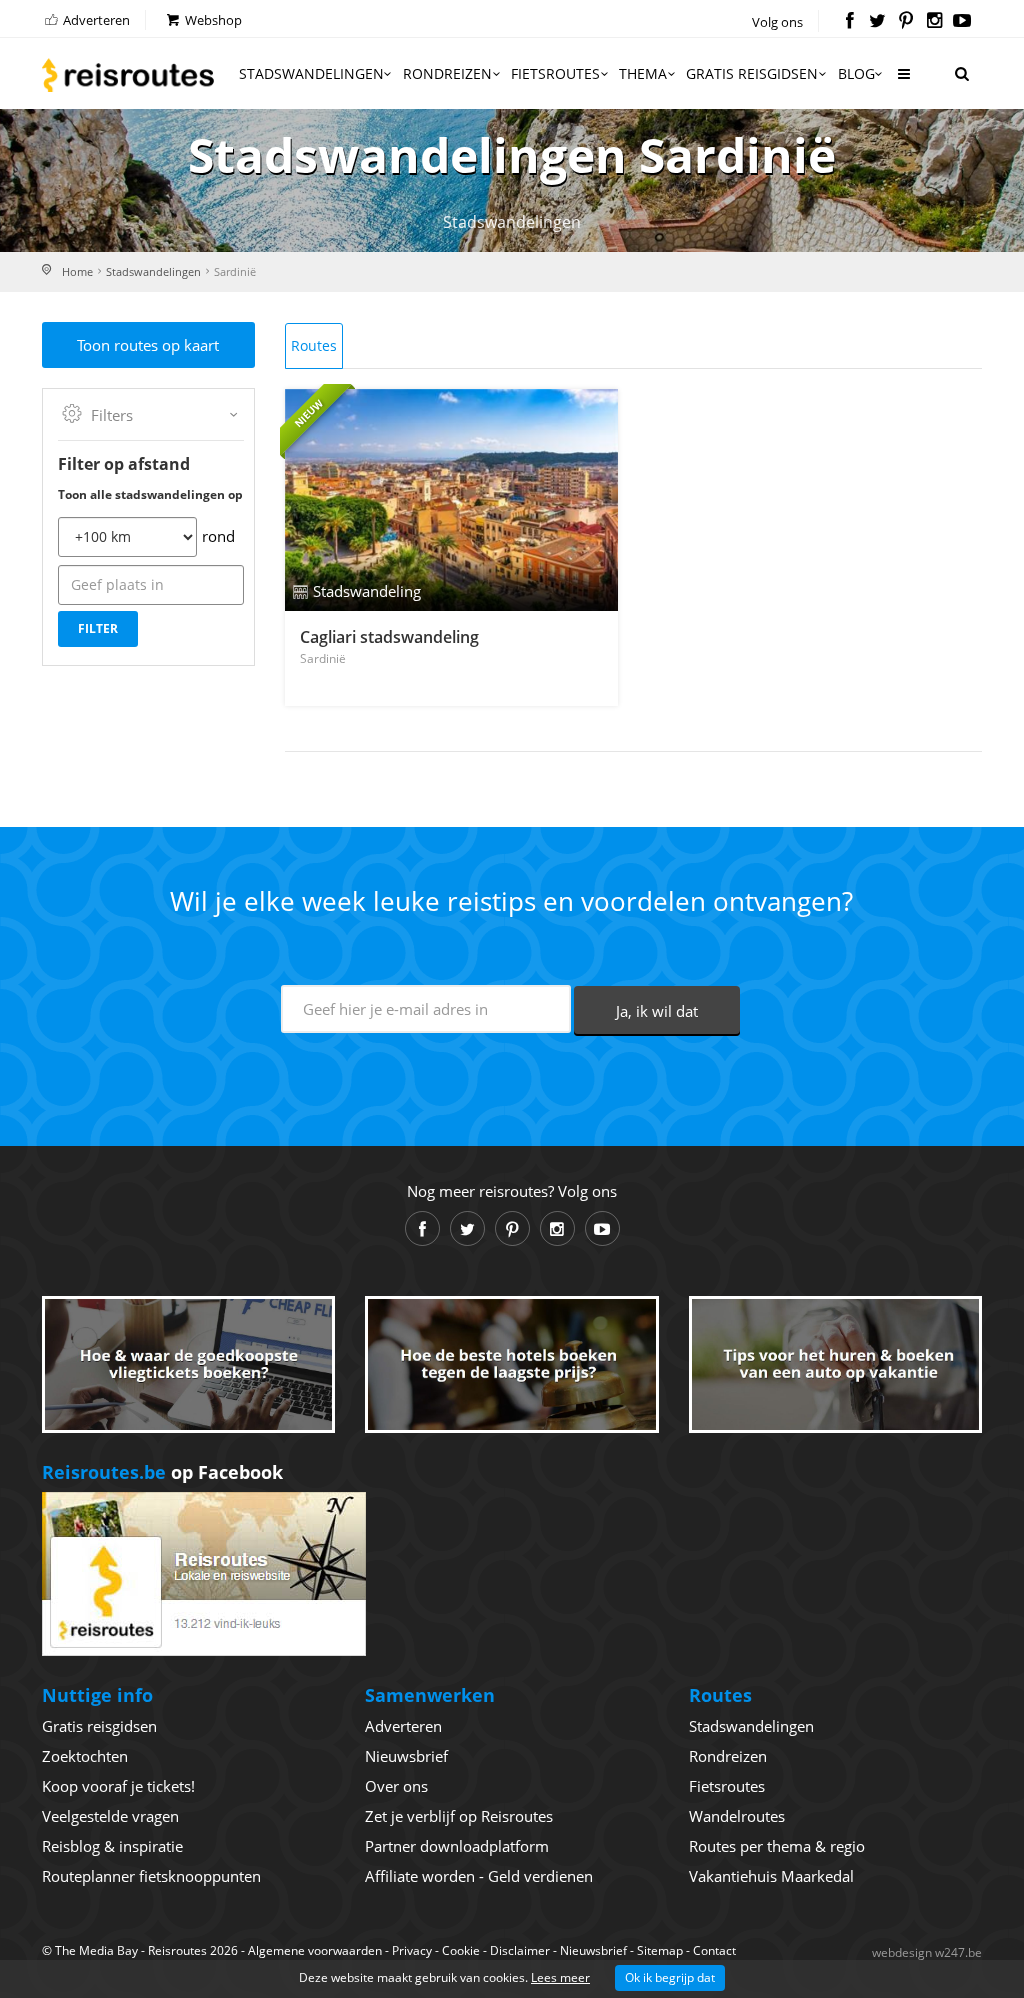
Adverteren (95, 20)
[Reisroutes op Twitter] (877, 22)
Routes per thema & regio (777, 1846)
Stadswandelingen (311, 73)
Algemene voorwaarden (315, 1950)
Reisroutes (128, 75)
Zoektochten (85, 1756)
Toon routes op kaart (148, 345)
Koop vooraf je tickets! (118, 1786)
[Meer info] (903, 81)
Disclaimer (520, 1950)
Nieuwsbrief (406, 1756)
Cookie (461, 1950)
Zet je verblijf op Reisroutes (459, 1816)
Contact (714, 1950)
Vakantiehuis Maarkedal (771, 1876)
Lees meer (560, 1977)
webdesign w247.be (927, 1952)
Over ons (396, 1786)
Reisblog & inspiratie (112, 1846)
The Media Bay (96, 1950)
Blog (856, 73)
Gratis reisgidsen (752, 73)
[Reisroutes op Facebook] (849, 22)
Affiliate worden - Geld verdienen (479, 1876)
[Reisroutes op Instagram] (934, 22)
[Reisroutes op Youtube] (962, 22)
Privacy (412, 1950)
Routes (314, 345)
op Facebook (162, 1472)
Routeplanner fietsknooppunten (151, 1876)
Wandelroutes (737, 1816)
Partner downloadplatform (457, 1846)
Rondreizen (447, 73)
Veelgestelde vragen (110, 1816)
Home (77, 271)
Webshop (212, 20)
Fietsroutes (555, 73)
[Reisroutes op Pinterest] (905, 22)
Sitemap (660, 1950)
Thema (643, 73)
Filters (112, 415)
